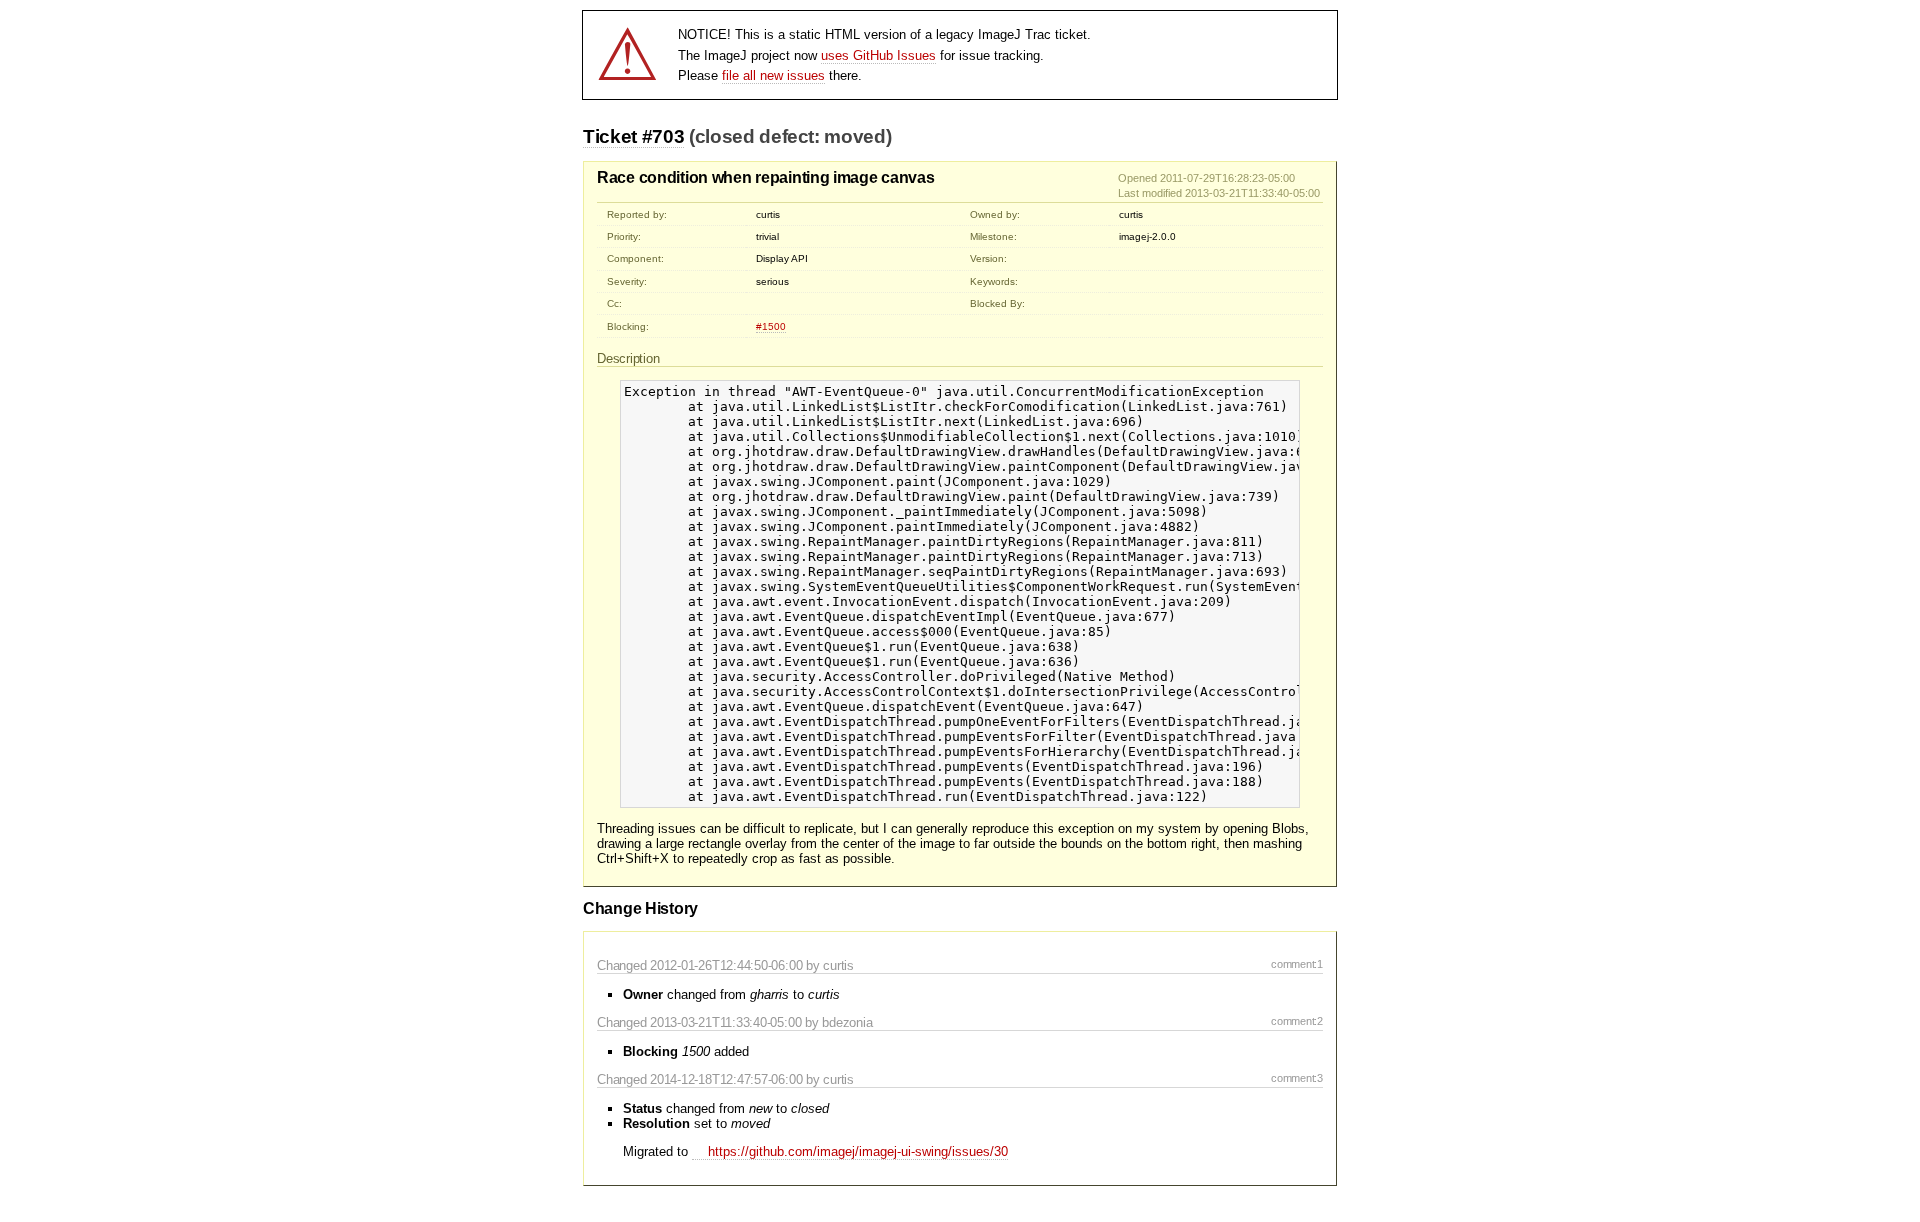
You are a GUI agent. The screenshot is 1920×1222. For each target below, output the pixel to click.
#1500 (771, 326)
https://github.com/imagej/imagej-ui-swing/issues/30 (858, 1151)
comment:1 (1297, 964)
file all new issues (773, 75)
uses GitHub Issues (878, 55)
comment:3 (1297, 1078)
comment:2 (1297, 1021)
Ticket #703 (633, 136)
